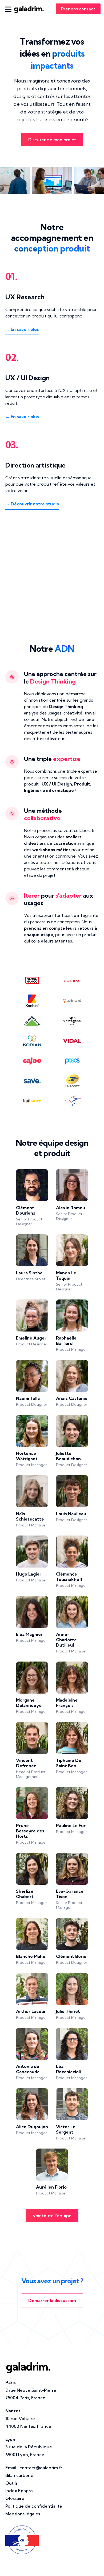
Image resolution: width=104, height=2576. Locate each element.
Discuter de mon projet (52, 140)
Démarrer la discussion (52, 2300)
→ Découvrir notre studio (32, 504)
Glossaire (15, 2498)
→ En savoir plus (22, 329)
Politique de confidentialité (34, 2506)
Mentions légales (23, 2514)
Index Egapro (19, 2491)
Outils (11, 2483)
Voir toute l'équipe (52, 2216)
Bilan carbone (19, 2475)
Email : (34, 2468)
